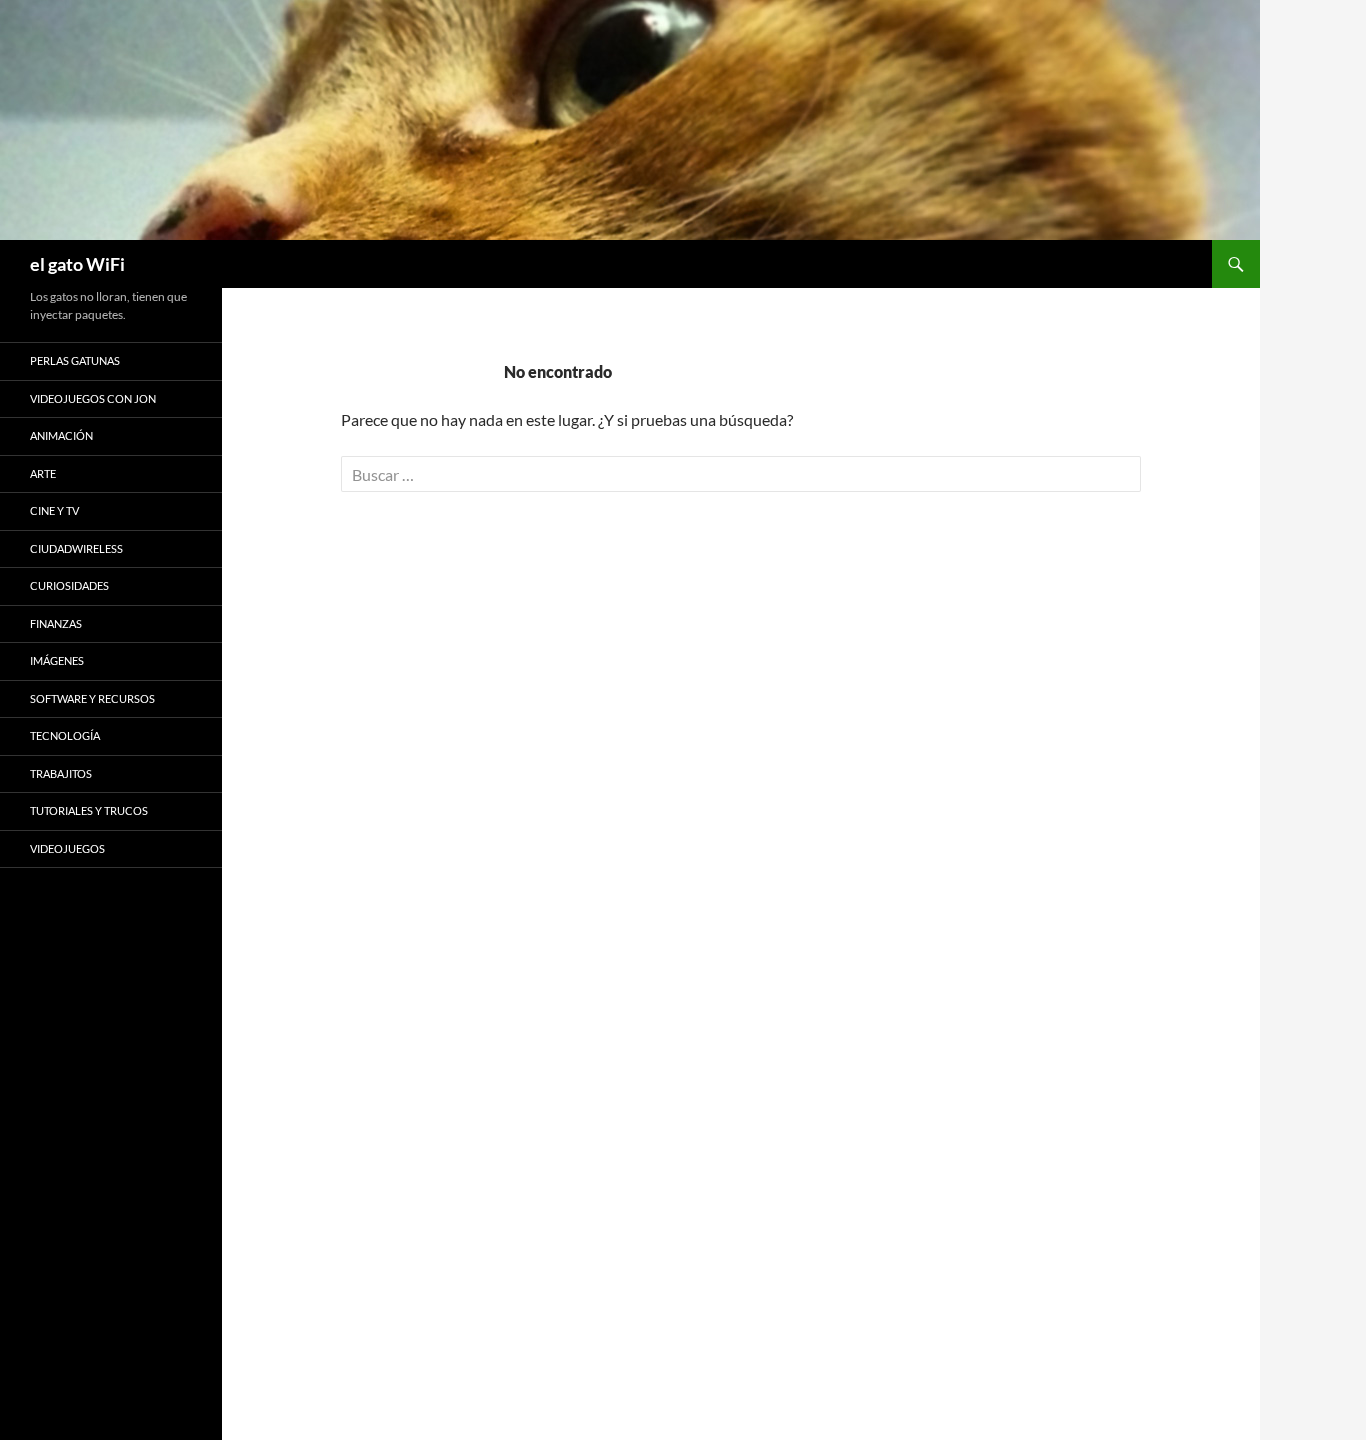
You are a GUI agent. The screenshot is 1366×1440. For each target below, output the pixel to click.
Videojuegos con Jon (93, 398)
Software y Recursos (92, 698)
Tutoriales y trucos (89, 810)
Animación (61, 435)
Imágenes (57, 660)
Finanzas (56, 623)
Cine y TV (54, 510)
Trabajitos (61, 773)
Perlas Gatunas (75, 360)
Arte (43, 473)
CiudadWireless (76, 548)
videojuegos (67, 848)
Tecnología (65, 735)
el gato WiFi (77, 264)
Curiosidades (69, 585)
